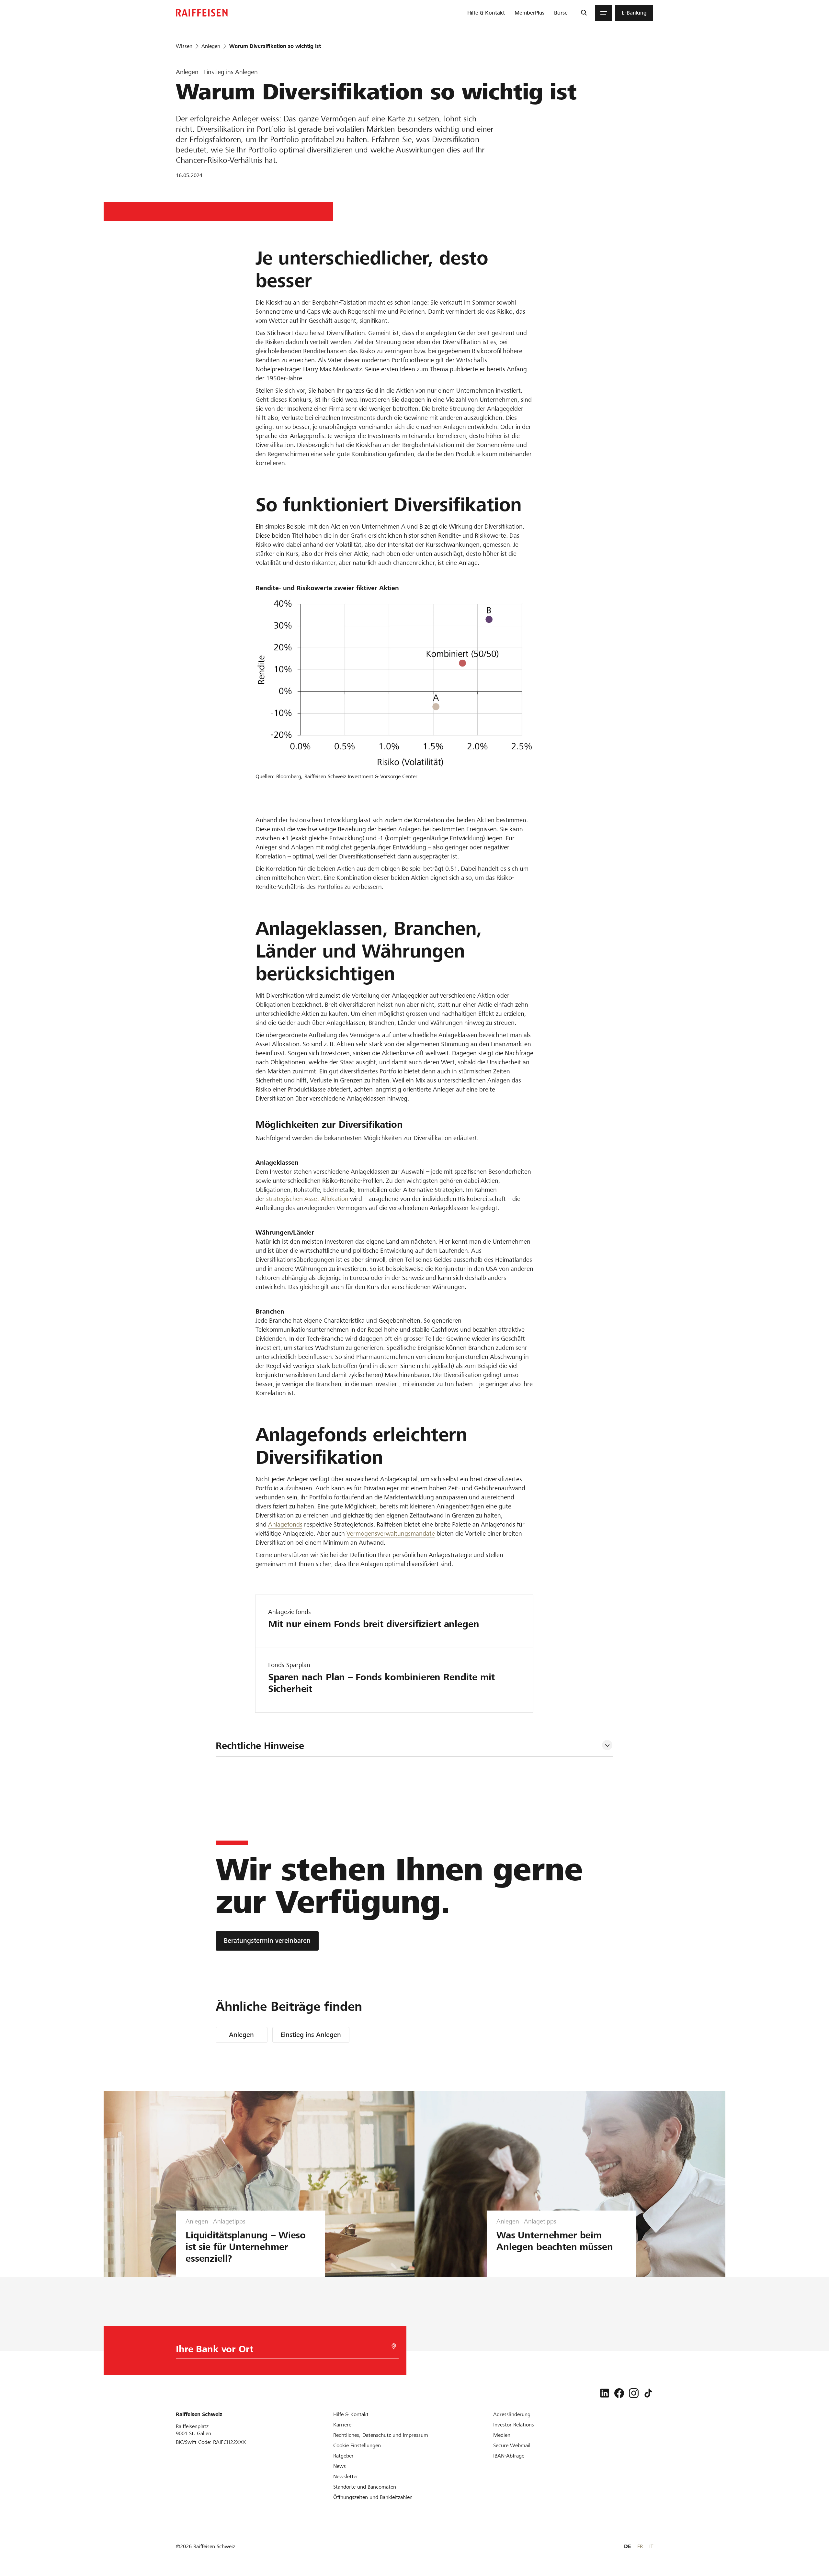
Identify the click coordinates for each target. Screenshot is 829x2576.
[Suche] (584, 13)
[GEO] (394, 2346)
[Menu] (604, 13)
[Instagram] (634, 2393)
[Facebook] (619, 2393)
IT (651, 2546)
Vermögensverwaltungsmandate (391, 1534)
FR (640, 2546)
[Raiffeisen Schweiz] (202, 13)
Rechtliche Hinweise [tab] (260, 1746)
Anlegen (241, 2035)
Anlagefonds (285, 1524)
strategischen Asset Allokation (307, 1199)
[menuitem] (486, 13)
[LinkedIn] (605, 2393)
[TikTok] (648, 2393)
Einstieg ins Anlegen (311, 2035)
